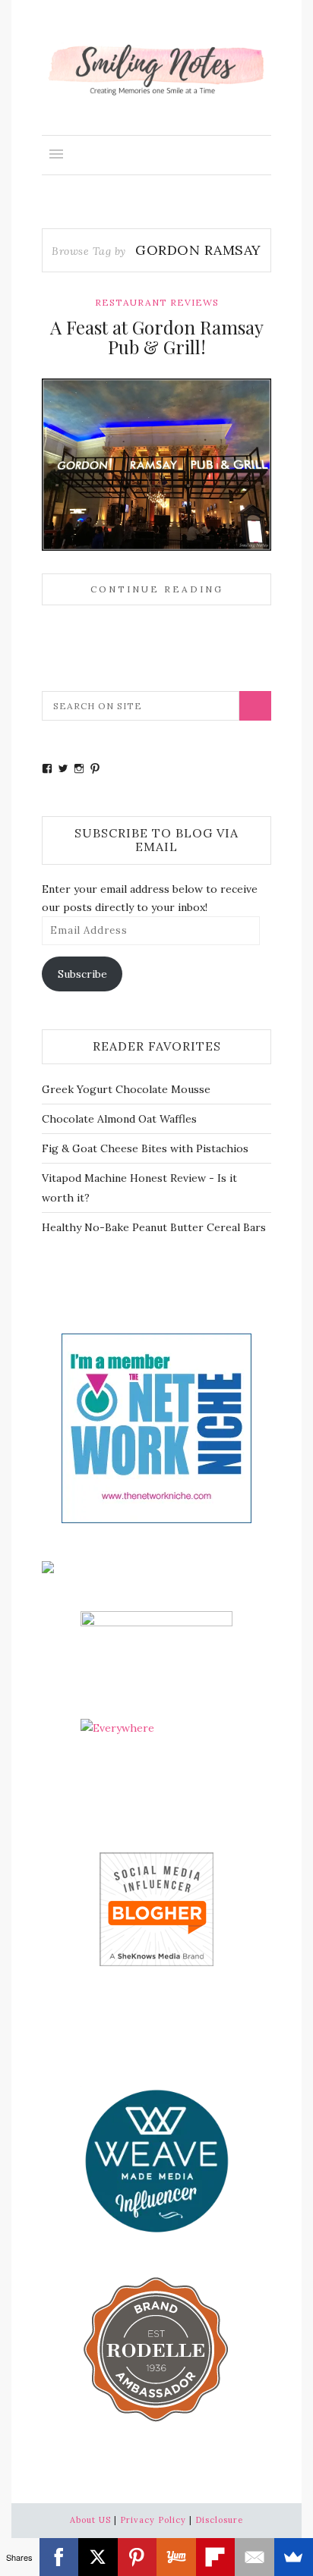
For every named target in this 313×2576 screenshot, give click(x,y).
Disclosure (219, 2520)
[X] (98, 2557)
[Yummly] (176, 2557)
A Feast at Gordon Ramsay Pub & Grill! (157, 337)
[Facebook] (59, 2557)
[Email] (255, 2557)
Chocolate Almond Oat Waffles (119, 1119)
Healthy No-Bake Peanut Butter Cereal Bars (154, 1227)
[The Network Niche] (156, 1427)
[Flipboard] (216, 2557)
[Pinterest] (138, 2557)
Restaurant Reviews (157, 302)
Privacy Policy (153, 2520)
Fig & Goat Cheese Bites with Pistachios (145, 1148)
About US (90, 2520)
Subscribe (82, 974)
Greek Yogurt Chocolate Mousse (126, 1089)
